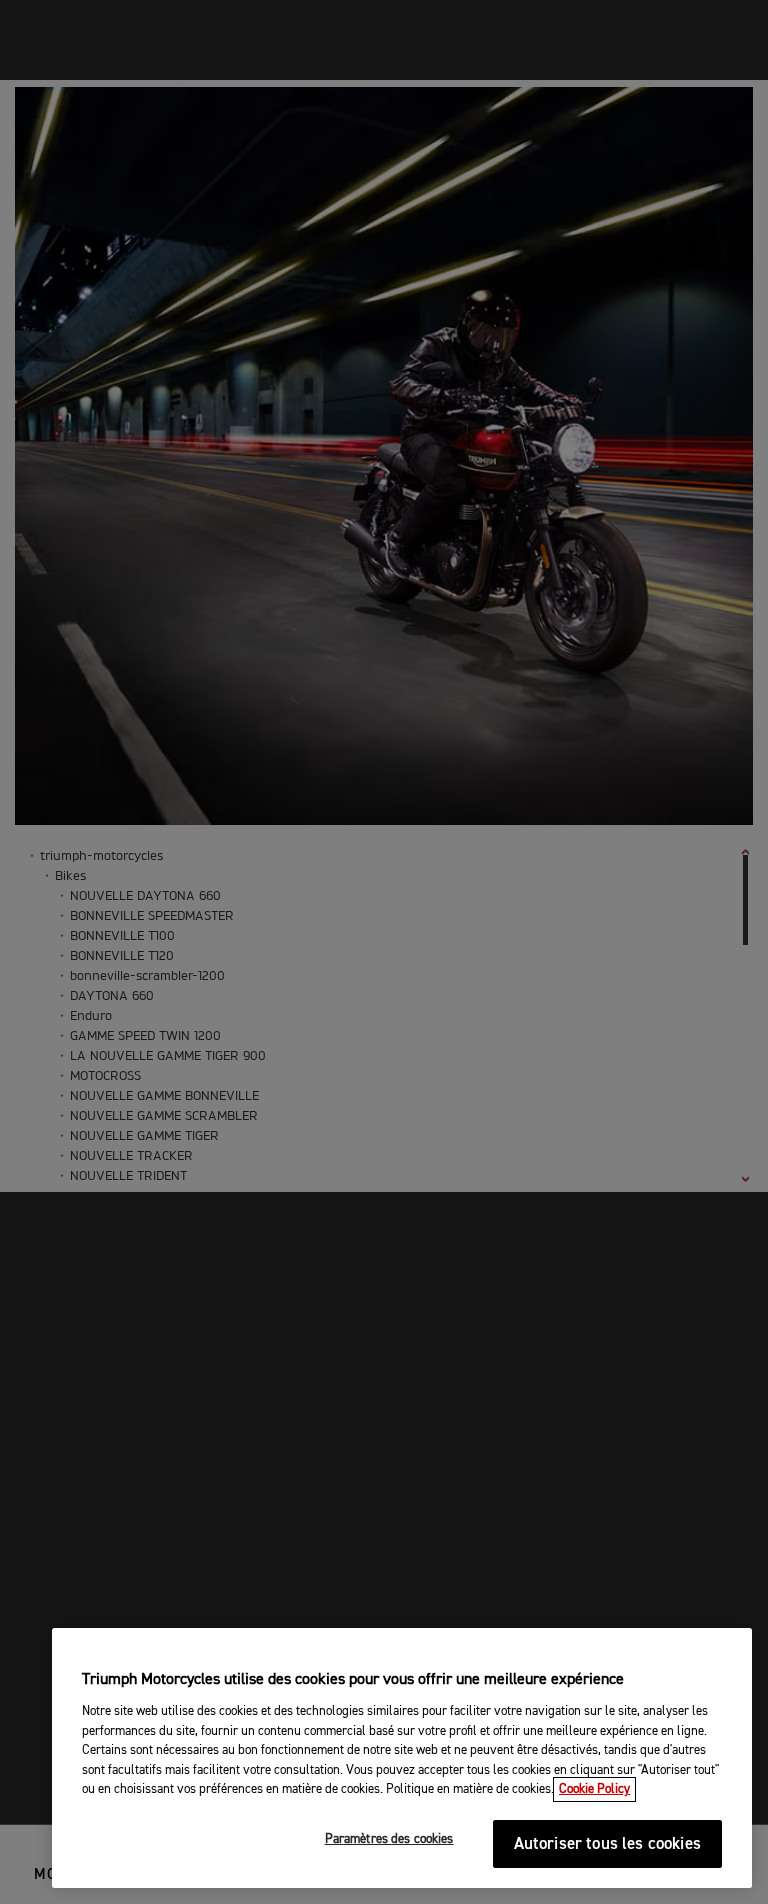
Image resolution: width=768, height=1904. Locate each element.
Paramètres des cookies (389, 1839)
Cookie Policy (594, 1789)
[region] (402, 1758)
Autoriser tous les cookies (607, 1844)
